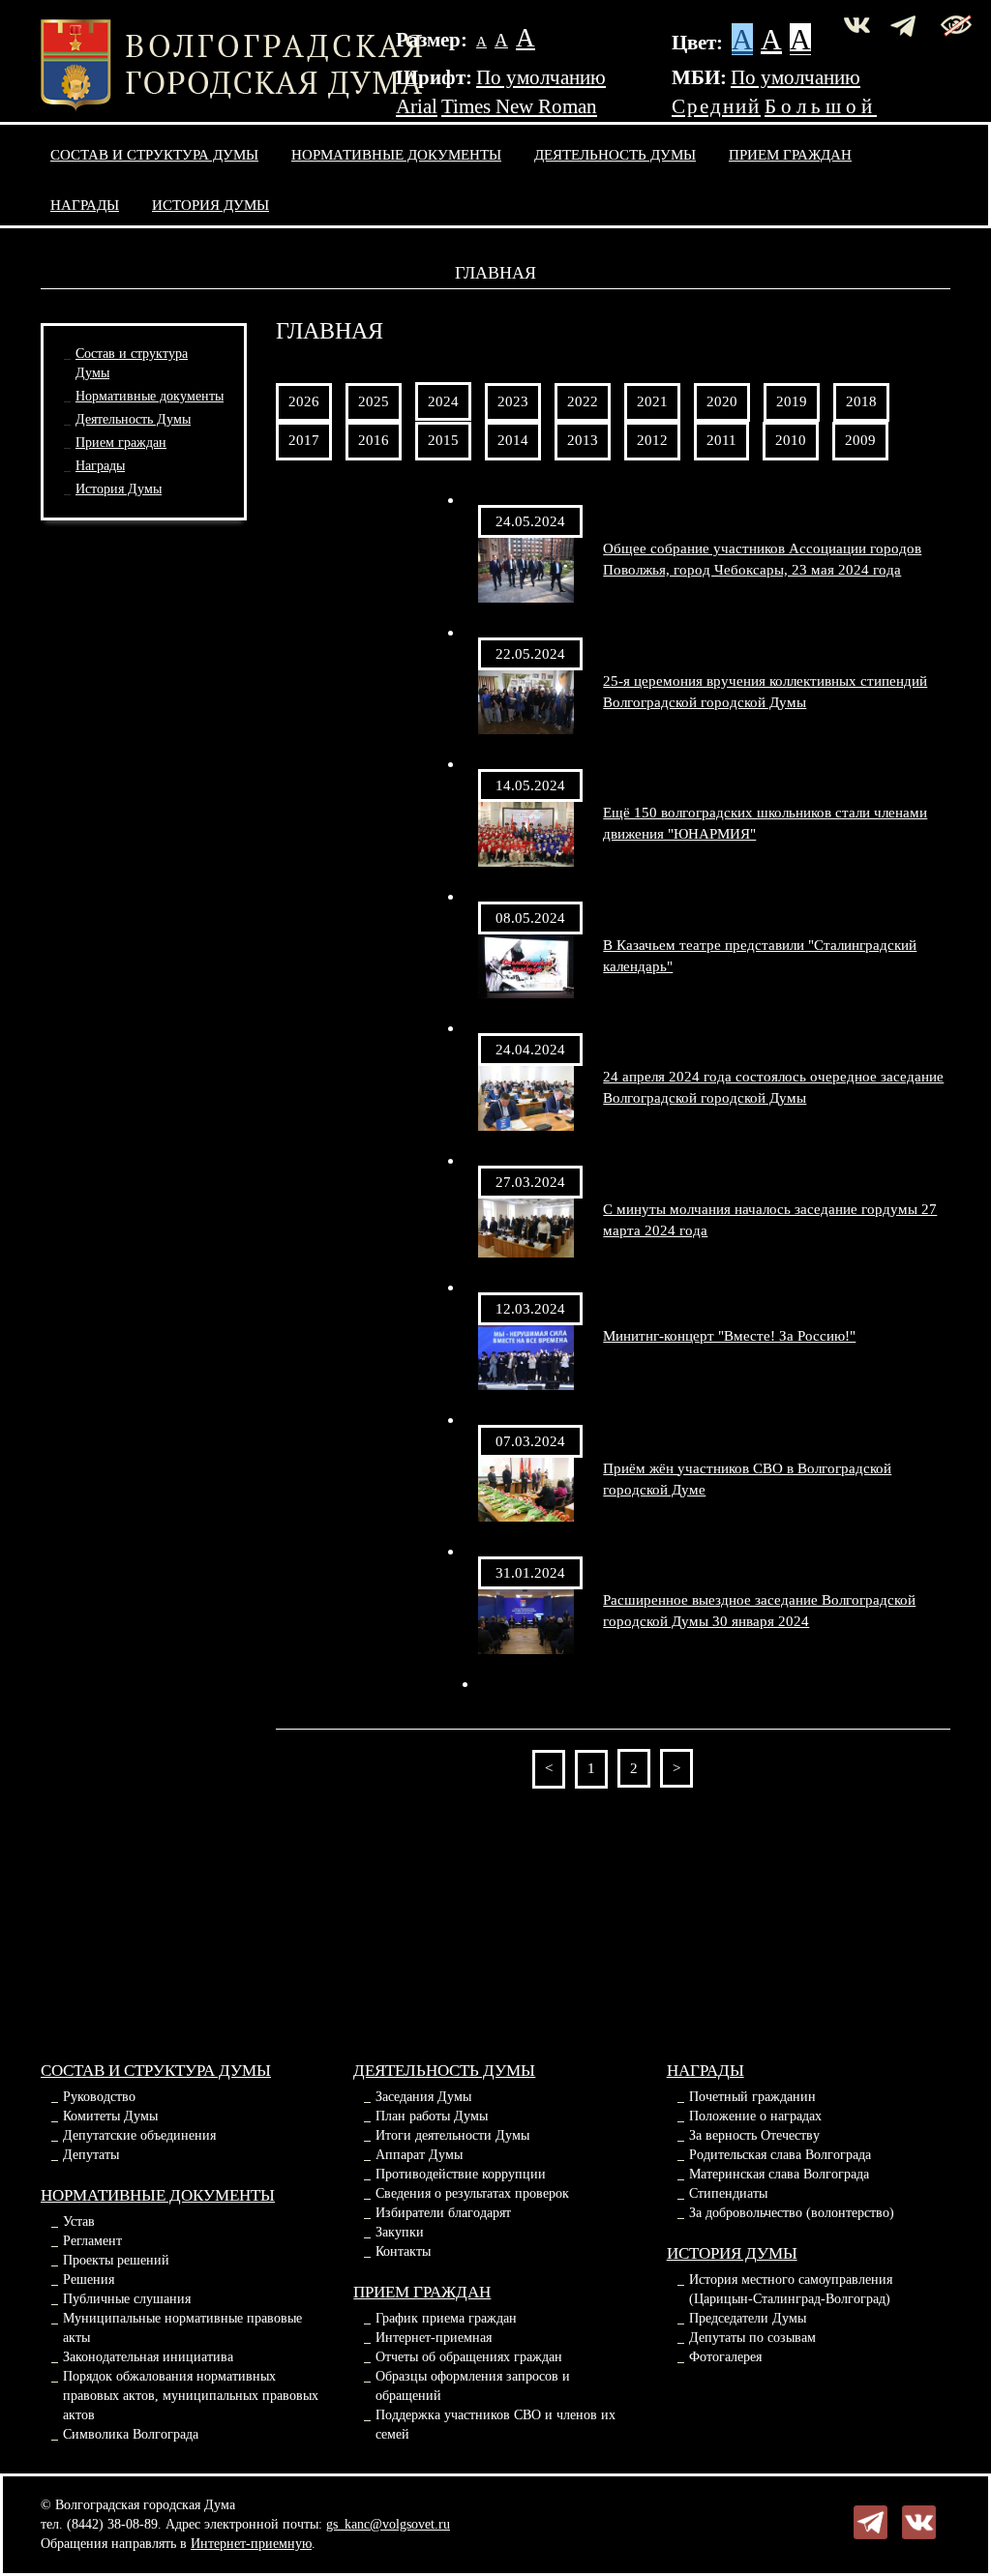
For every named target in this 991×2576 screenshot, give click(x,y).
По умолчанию (541, 77)
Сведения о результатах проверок (472, 2193)
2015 (443, 440)
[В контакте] (919, 2521)
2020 (722, 401)
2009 (860, 440)
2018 (861, 401)
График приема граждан (446, 2318)
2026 (304, 401)
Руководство (99, 2097)
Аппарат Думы (419, 2155)
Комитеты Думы (110, 2116)
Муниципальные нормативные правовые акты (182, 2328)
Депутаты (91, 2155)
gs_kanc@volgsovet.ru (388, 2524)
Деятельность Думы (615, 154)
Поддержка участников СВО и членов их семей (495, 2425)
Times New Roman (519, 106)
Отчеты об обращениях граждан (469, 2357)
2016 (374, 440)
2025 (374, 401)
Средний (716, 106)
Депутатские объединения (139, 2135)
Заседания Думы (423, 2097)
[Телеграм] (871, 2521)
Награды (85, 205)
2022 (583, 401)
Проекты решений (116, 2260)
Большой (821, 106)
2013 (583, 440)
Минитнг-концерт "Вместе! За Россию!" (729, 1335)
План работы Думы (432, 2116)
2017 (304, 440)
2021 (652, 401)
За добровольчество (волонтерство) (792, 2213)
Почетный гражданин (752, 2097)
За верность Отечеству (754, 2135)
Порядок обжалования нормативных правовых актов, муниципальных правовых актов (191, 2396)
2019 (792, 401)
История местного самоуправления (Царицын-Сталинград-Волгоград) (791, 2289)
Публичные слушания (127, 2299)
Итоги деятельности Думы (452, 2135)
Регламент (92, 2241)
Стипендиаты (728, 2193)
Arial (417, 106)
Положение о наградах (755, 2116)
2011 (721, 440)
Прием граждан (790, 154)
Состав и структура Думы (154, 154)
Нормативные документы (396, 154)
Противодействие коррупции (461, 2174)
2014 (513, 440)
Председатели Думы (748, 2318)
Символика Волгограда (131, 2434)
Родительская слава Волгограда (780, 2155)
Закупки (400, 2232)
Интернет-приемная (434, 2338)
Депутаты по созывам (752, 2338)
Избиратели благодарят (443, 2213)
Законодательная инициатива (148, 2357)
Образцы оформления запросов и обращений (473, 2386)
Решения (89, 2280)
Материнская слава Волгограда (779, 2174)
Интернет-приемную (251, 2544)
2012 (652, 440)
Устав (79, 2221)
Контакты (403, 2251)
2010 (791, 440)
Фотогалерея (725, 2357)
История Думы (210, 205)
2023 (513, 401)
